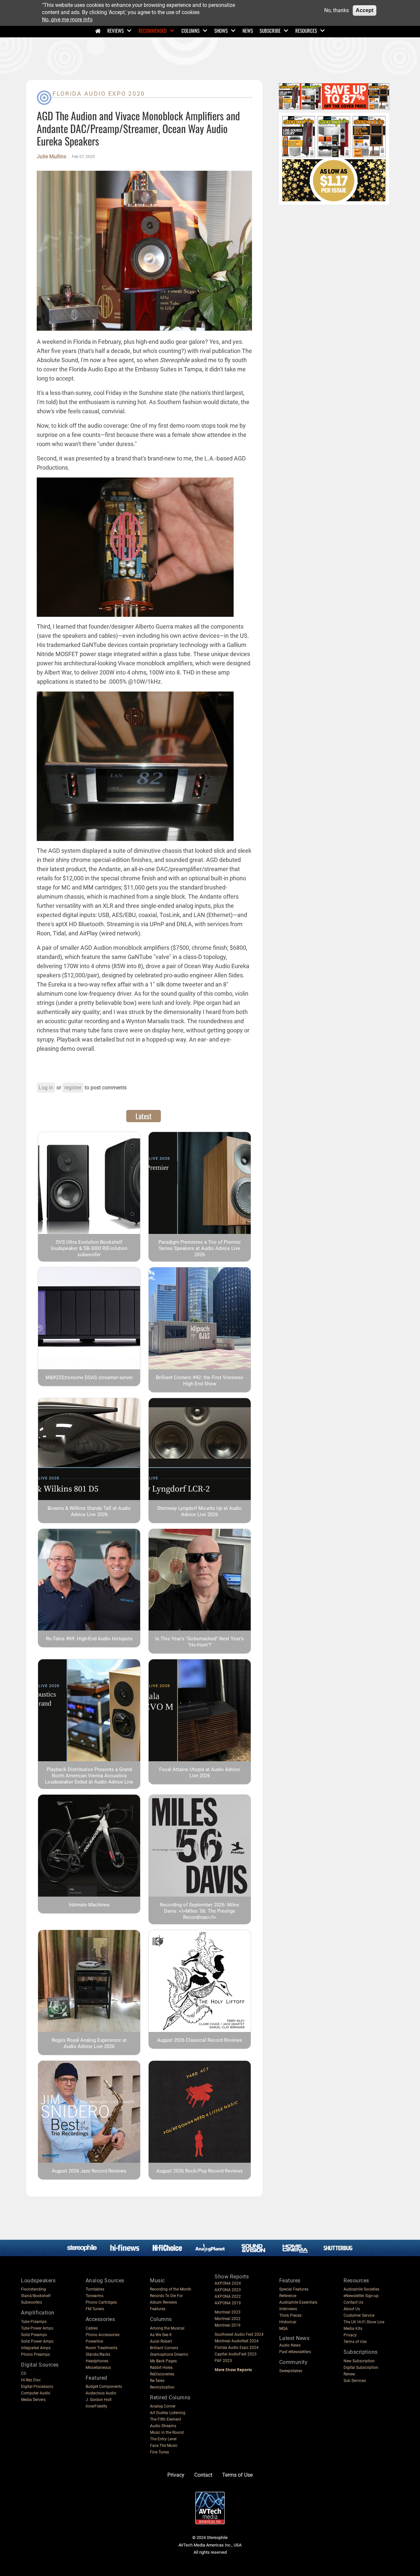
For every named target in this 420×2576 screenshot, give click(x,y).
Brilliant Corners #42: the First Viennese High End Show (199, 1381)
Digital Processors (37, 2387)
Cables (92, 2328)
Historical (288, 2322)
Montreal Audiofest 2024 (237, 2341)
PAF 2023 (223, 2361)
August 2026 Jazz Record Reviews (89, 2171)
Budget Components (104, 2387)
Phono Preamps (35, 2354)
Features (158, 2309)
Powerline (94, 2341)
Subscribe (270, 30)
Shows (221, 30)
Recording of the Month (171, 2289)
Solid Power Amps (37, 2341)
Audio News (290, 2345)
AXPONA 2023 (228, 2290)
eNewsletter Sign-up (361, 2296)
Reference (288, 2296)
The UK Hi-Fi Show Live (364, 2322)
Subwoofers (31, 2302)
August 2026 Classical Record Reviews (200, 2040)
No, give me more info (67, 20)
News (248, 30)
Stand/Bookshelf (36, 2296)
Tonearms (94, 2296)
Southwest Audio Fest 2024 (239, 2334)
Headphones (97, 2361)
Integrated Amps (36, 2348)
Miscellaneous (98, 2368)
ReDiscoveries (162, 2374)
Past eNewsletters (295, 2352)
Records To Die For (166, 2296)
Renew (349, 2374)
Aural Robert (161, 2341)
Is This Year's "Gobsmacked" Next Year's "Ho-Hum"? (199, 1642)
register (73, 1088)
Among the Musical (167, 2328)
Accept (365, 10)
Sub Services (355, 2381)
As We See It (161, 2335)
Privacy (350, 2335)
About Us (352, 2309)
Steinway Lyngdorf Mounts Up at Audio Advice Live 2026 (199, 1511)
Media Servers (33, 2400)
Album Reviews (163, 2302)
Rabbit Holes (161, 2368)
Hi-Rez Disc (31, 2380)
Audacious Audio (101, 2393)
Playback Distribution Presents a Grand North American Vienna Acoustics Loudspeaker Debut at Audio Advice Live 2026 (89, 1779)
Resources (306, 30)
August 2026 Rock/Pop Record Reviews (200, 2171)
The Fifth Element (166, 2419)
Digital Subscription (361, 2368)
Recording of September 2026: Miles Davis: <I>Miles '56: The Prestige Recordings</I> (199, 1911)
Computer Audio (36, 2393)
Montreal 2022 (228, 2319)
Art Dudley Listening (168, 2413)
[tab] (144, 1116)
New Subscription (359, 2361)
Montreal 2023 (228, 2312)
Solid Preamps (34, 2335)
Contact (203, 2475)
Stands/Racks (98, 2354)
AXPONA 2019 (228, 2303)
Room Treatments (102, 2348)
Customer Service (359, 2315)
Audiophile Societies (361, 2289)
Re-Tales (157, 2381)
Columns (190, 30)
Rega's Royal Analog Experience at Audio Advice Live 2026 (89, 2043)
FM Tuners (95, 2309)
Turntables (95, 2289)
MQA (283, 2329)
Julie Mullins (52, 157)
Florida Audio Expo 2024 (237, 2348)
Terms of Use (355, 2342)
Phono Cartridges (101, 2302)
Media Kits (353, 2329)
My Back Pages (163, 2361)
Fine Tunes (159, 2452)
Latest (144, 1116)
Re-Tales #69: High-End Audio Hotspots (89, 1639)
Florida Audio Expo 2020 (99, 94)
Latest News (294, 2338)
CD (24, 2373)
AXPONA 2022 (228, 2296)
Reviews (115, 30)
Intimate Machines (89, 1905)
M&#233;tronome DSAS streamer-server (89, 1377)
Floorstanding (33, 2289)
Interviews (288, 2309)
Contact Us (353, 2302)
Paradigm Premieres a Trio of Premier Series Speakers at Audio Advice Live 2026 (200, 1248)
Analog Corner (163, 2406)
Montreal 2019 (228, 2325)
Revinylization (162, 2387)
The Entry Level (163, 2439)
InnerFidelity (96, 2406)
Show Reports (232, 2277)
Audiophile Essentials (298, 2302)
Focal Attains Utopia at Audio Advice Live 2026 (199, 1773)
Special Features (294, 2289)
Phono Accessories (103, 2335)
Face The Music (164, 2446)
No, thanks (336, 10)
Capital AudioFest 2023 (236, 2354)
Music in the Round (167, 2432)
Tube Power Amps (37, 2328)
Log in (46, 1088)
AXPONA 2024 (228, 2283)
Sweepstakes (291, 2371)
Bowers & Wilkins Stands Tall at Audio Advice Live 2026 (89, 1511)
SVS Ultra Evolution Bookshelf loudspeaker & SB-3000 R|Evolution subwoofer (89, 1248)
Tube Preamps (34, 2322)
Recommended (153, 30)
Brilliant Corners (164, 2348)
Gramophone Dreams (169, 2354)
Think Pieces (290, 2315)
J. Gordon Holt (99, 2400)
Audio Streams (163, 2426)
